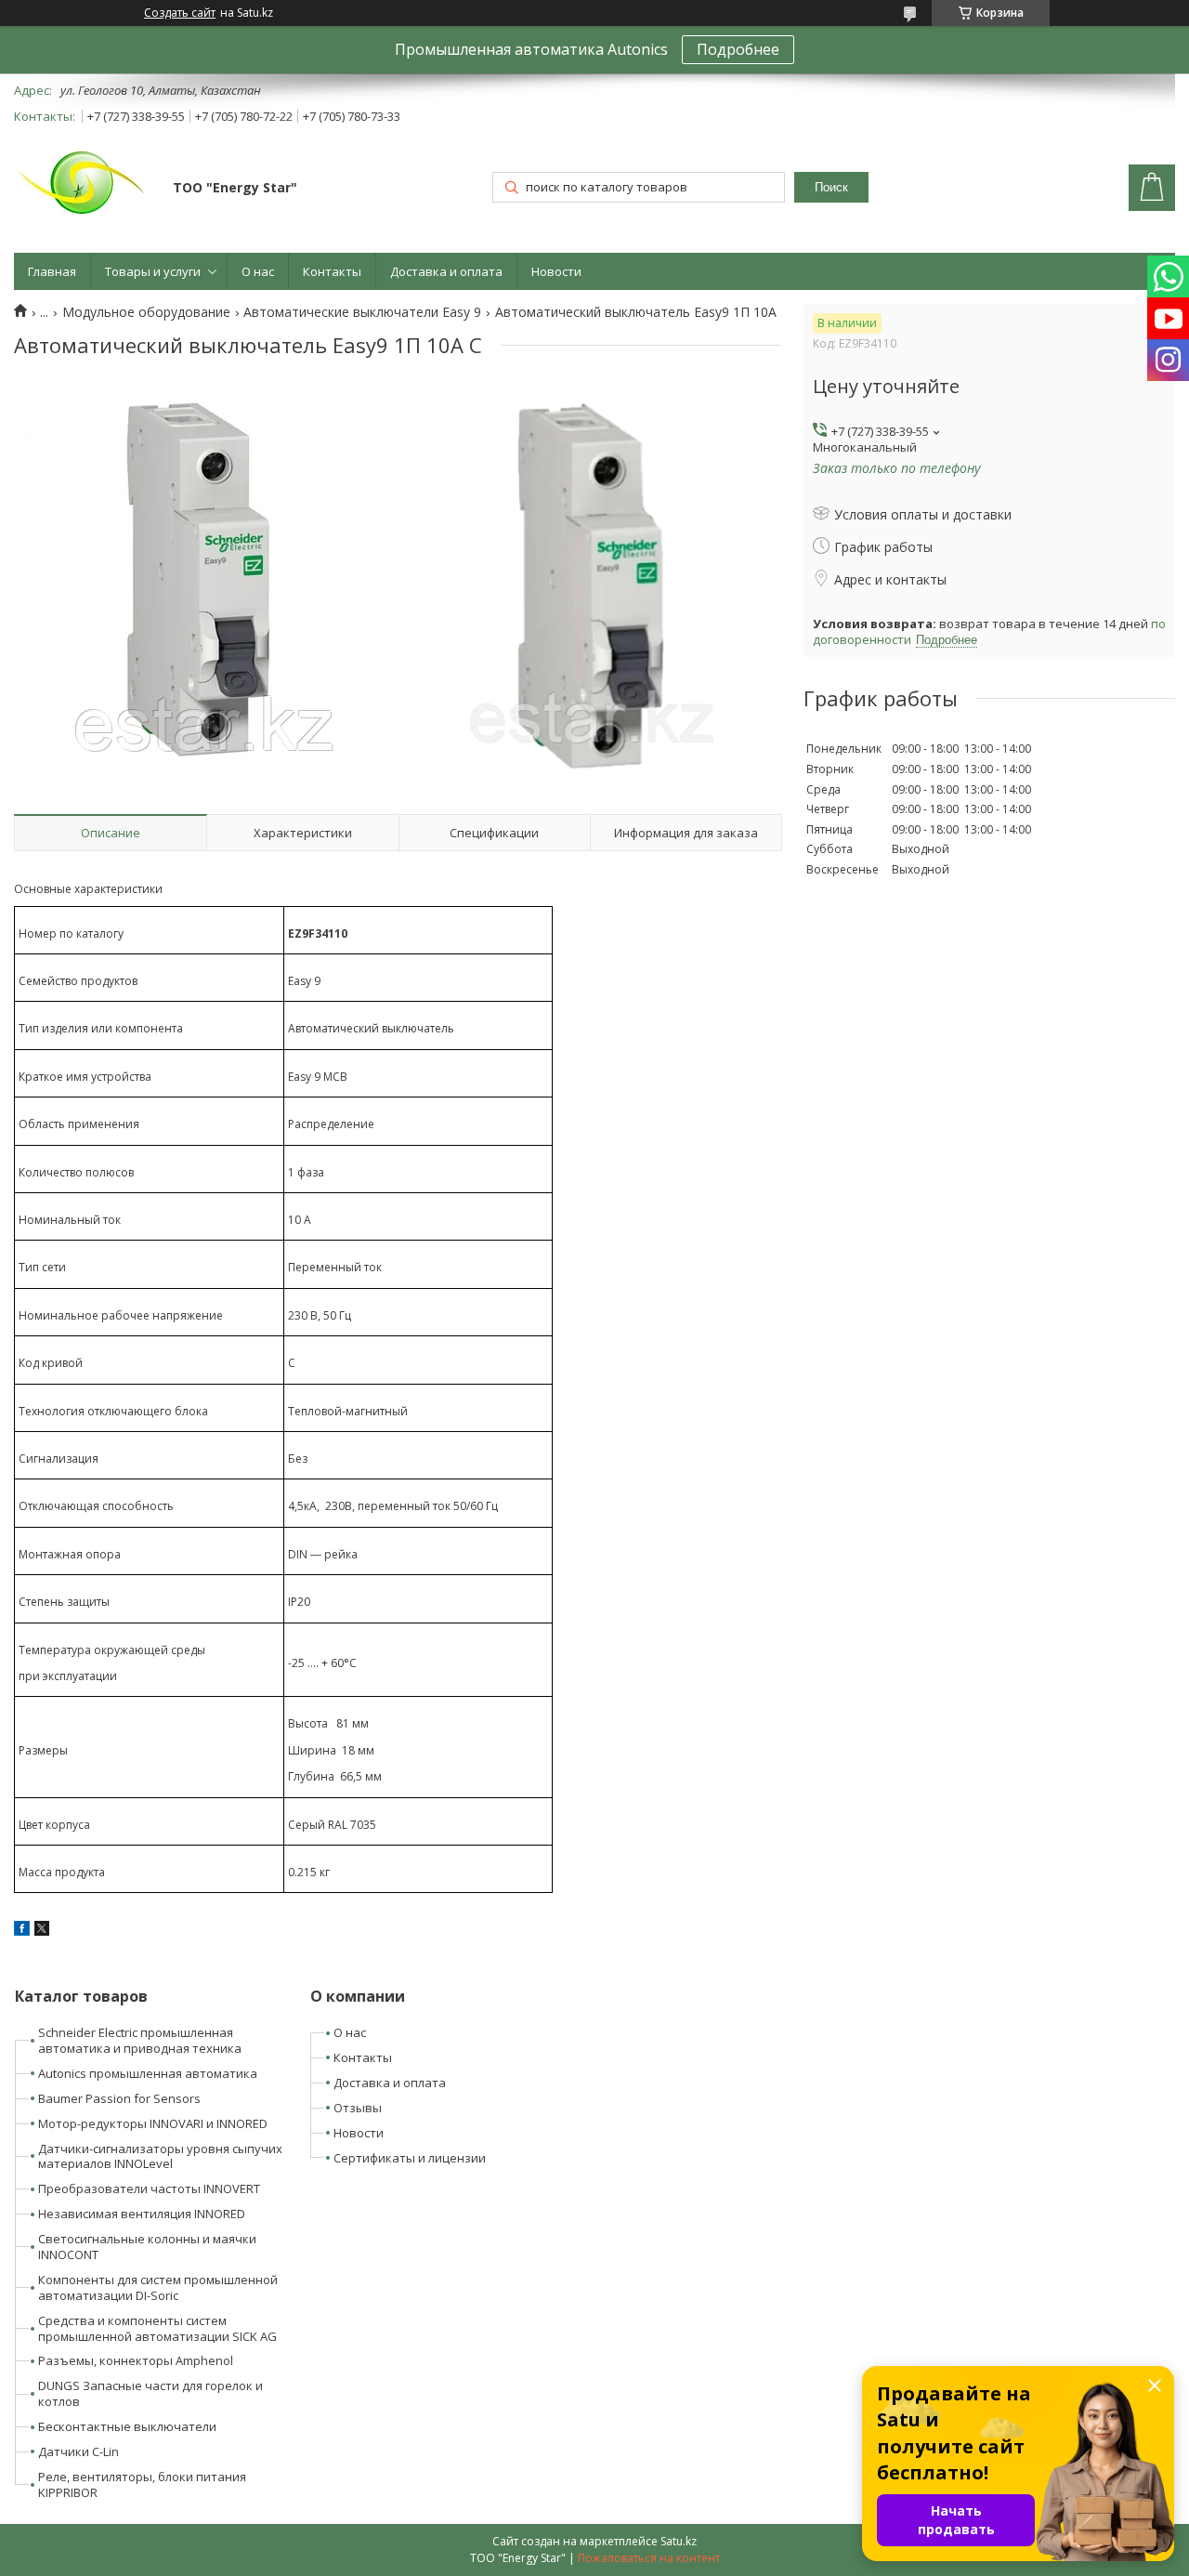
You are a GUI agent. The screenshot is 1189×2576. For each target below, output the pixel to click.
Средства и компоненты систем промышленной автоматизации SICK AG (157, 2328)
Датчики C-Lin (78, 2451)
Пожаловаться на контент (649, 2558)
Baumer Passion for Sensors (119, 2098)
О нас (258, 271)
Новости (556, 271)
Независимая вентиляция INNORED (142, 2214)
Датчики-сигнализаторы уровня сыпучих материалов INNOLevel (160, 2156)
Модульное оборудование (146, 312)
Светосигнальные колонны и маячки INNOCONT (147, 2247)
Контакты (332, 271)
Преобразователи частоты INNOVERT (149, 2188)
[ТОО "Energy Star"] (85, 190)
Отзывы (358, 2108)
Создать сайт (180, 13)
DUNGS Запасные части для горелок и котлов (150, 2393)
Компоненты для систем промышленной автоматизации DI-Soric (158, 2287)
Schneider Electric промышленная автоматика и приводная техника (140, 2040)
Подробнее (738, 49)
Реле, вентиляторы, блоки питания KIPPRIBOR (142, 2484)
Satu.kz (679, 2541)
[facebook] (22, 1931)
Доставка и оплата (446, 271)
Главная (52, 271)
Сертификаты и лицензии (410, 2158)
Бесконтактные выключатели (127, 2426)
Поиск (831, 187)
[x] (42, 1931)
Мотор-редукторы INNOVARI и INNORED (153, 2123)
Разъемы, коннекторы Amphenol (136, 2360)
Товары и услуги (153, 271)
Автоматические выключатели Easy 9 (362, 312)
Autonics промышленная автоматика (148, 2073)
